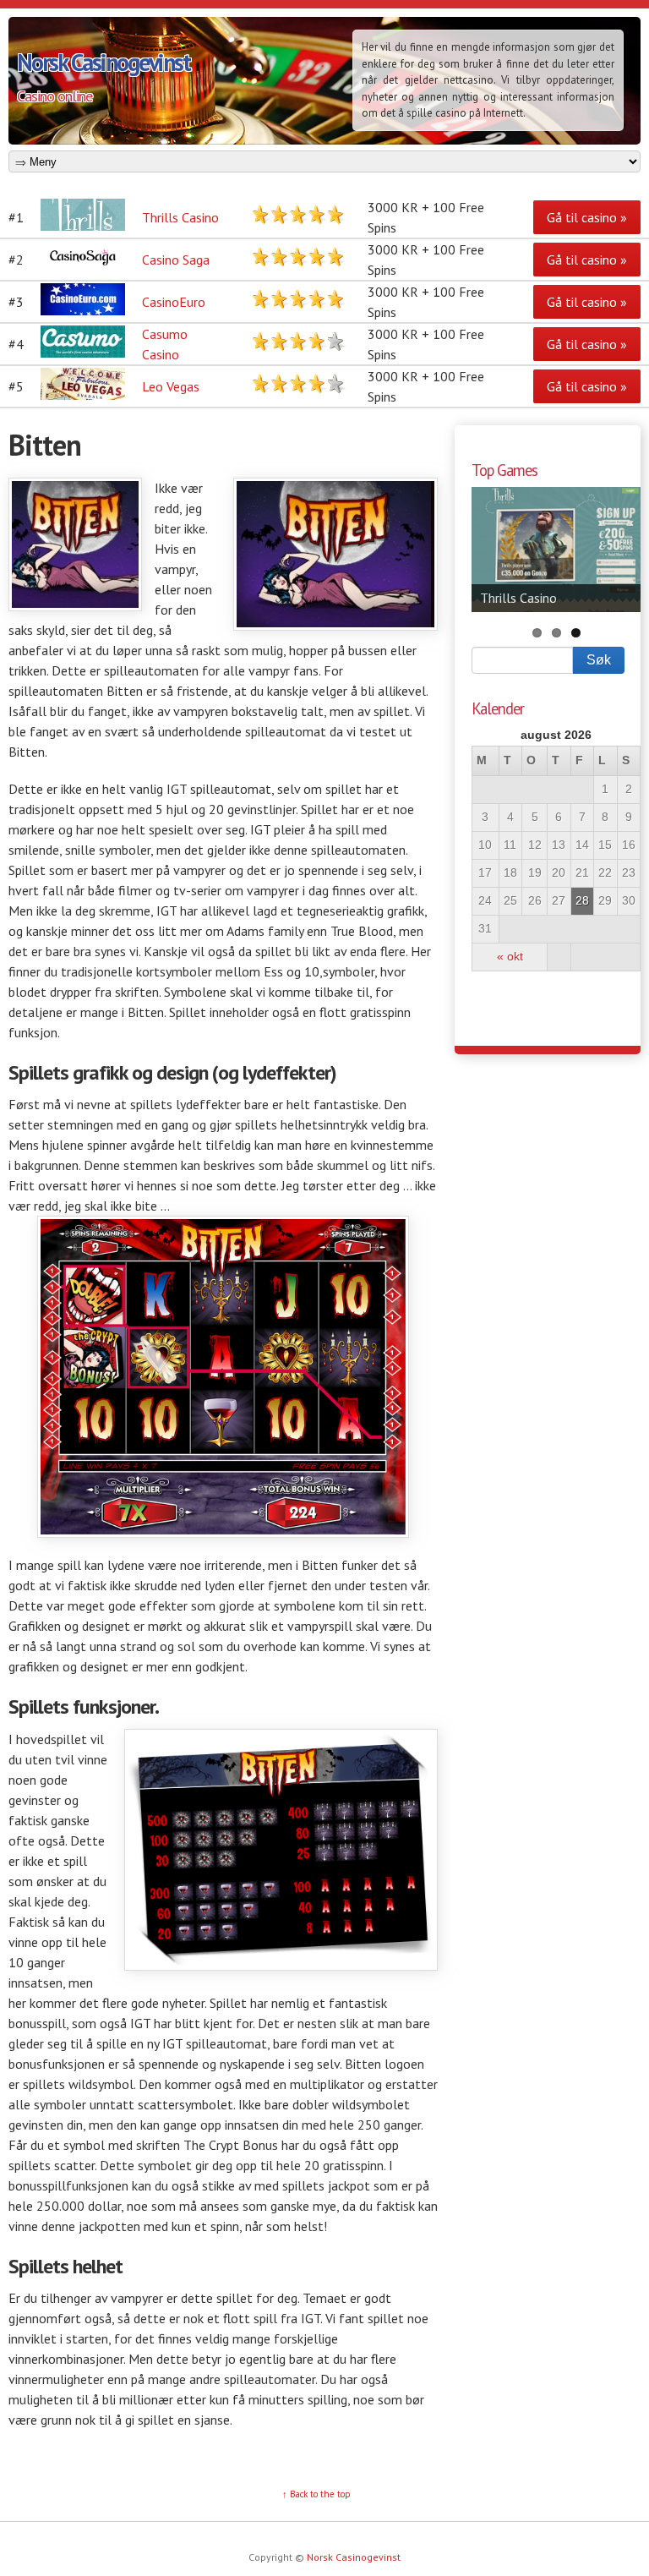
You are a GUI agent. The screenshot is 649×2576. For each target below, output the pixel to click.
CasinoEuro (174, 302)
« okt (510, 957)
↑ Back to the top (316, 2494)
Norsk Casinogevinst (104, 62)
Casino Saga (176, 260)
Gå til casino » (587, 217)
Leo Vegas (171, 386)
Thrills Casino (180, 217)
